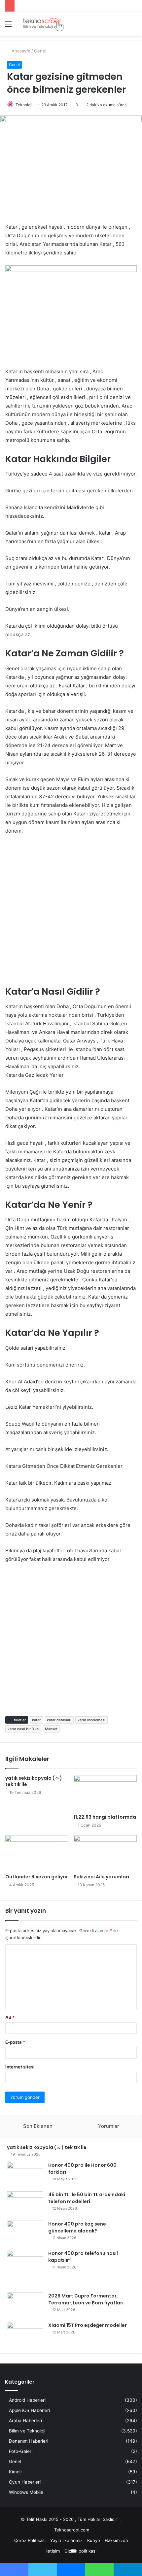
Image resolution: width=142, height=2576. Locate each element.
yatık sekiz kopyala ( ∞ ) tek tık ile (34, 1781)
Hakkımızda (116, 2540)
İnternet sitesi (20, 2067)
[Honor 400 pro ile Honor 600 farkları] (25, 2174)
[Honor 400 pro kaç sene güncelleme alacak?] (25, 2233)
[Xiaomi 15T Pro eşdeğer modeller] (25, 2334)
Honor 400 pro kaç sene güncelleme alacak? (77, 2227)
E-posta (15, 2042)
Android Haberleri (27, 2400)
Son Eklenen (38, 2126)
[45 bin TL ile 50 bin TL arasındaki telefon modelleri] (25, 2204)
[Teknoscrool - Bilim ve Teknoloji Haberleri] (43, 24)
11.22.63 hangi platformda (105, 1817)
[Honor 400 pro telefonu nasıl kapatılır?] (25, 2269)
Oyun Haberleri (25, 2482)
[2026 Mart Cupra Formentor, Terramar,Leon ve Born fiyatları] (25, 2305)
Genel (40, 51)
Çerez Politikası (30, 2540)
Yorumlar (109, 2126)
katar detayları (59, 1720)
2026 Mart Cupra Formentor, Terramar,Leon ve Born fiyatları (86, 2299)
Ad (10, 2017)
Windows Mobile (26, 2492)
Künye (94, 2540)
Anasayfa (20, 51)
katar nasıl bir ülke (23, 1729)
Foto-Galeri (21, 2451)
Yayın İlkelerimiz (66, 2540)
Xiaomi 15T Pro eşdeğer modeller (88, 2325)
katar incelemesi (91, 1720)
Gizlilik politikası (80, 2551)
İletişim (53, 2551)
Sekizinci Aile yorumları (101, 1877)
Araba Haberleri (25, 2421)
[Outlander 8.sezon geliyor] (37, 1853)
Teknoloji (24, 105)
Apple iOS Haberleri (29, 2410)
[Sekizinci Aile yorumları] (105, 1853)
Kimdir (16, 2472)
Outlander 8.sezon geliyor (37, 1877)
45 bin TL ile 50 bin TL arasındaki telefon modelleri (87, 2198)
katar (36, 1720)
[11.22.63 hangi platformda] (105, 1793)
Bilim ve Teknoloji (27, 2431)
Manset (51, 1729)
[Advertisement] (71, 914)
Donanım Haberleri (29, 2441)
